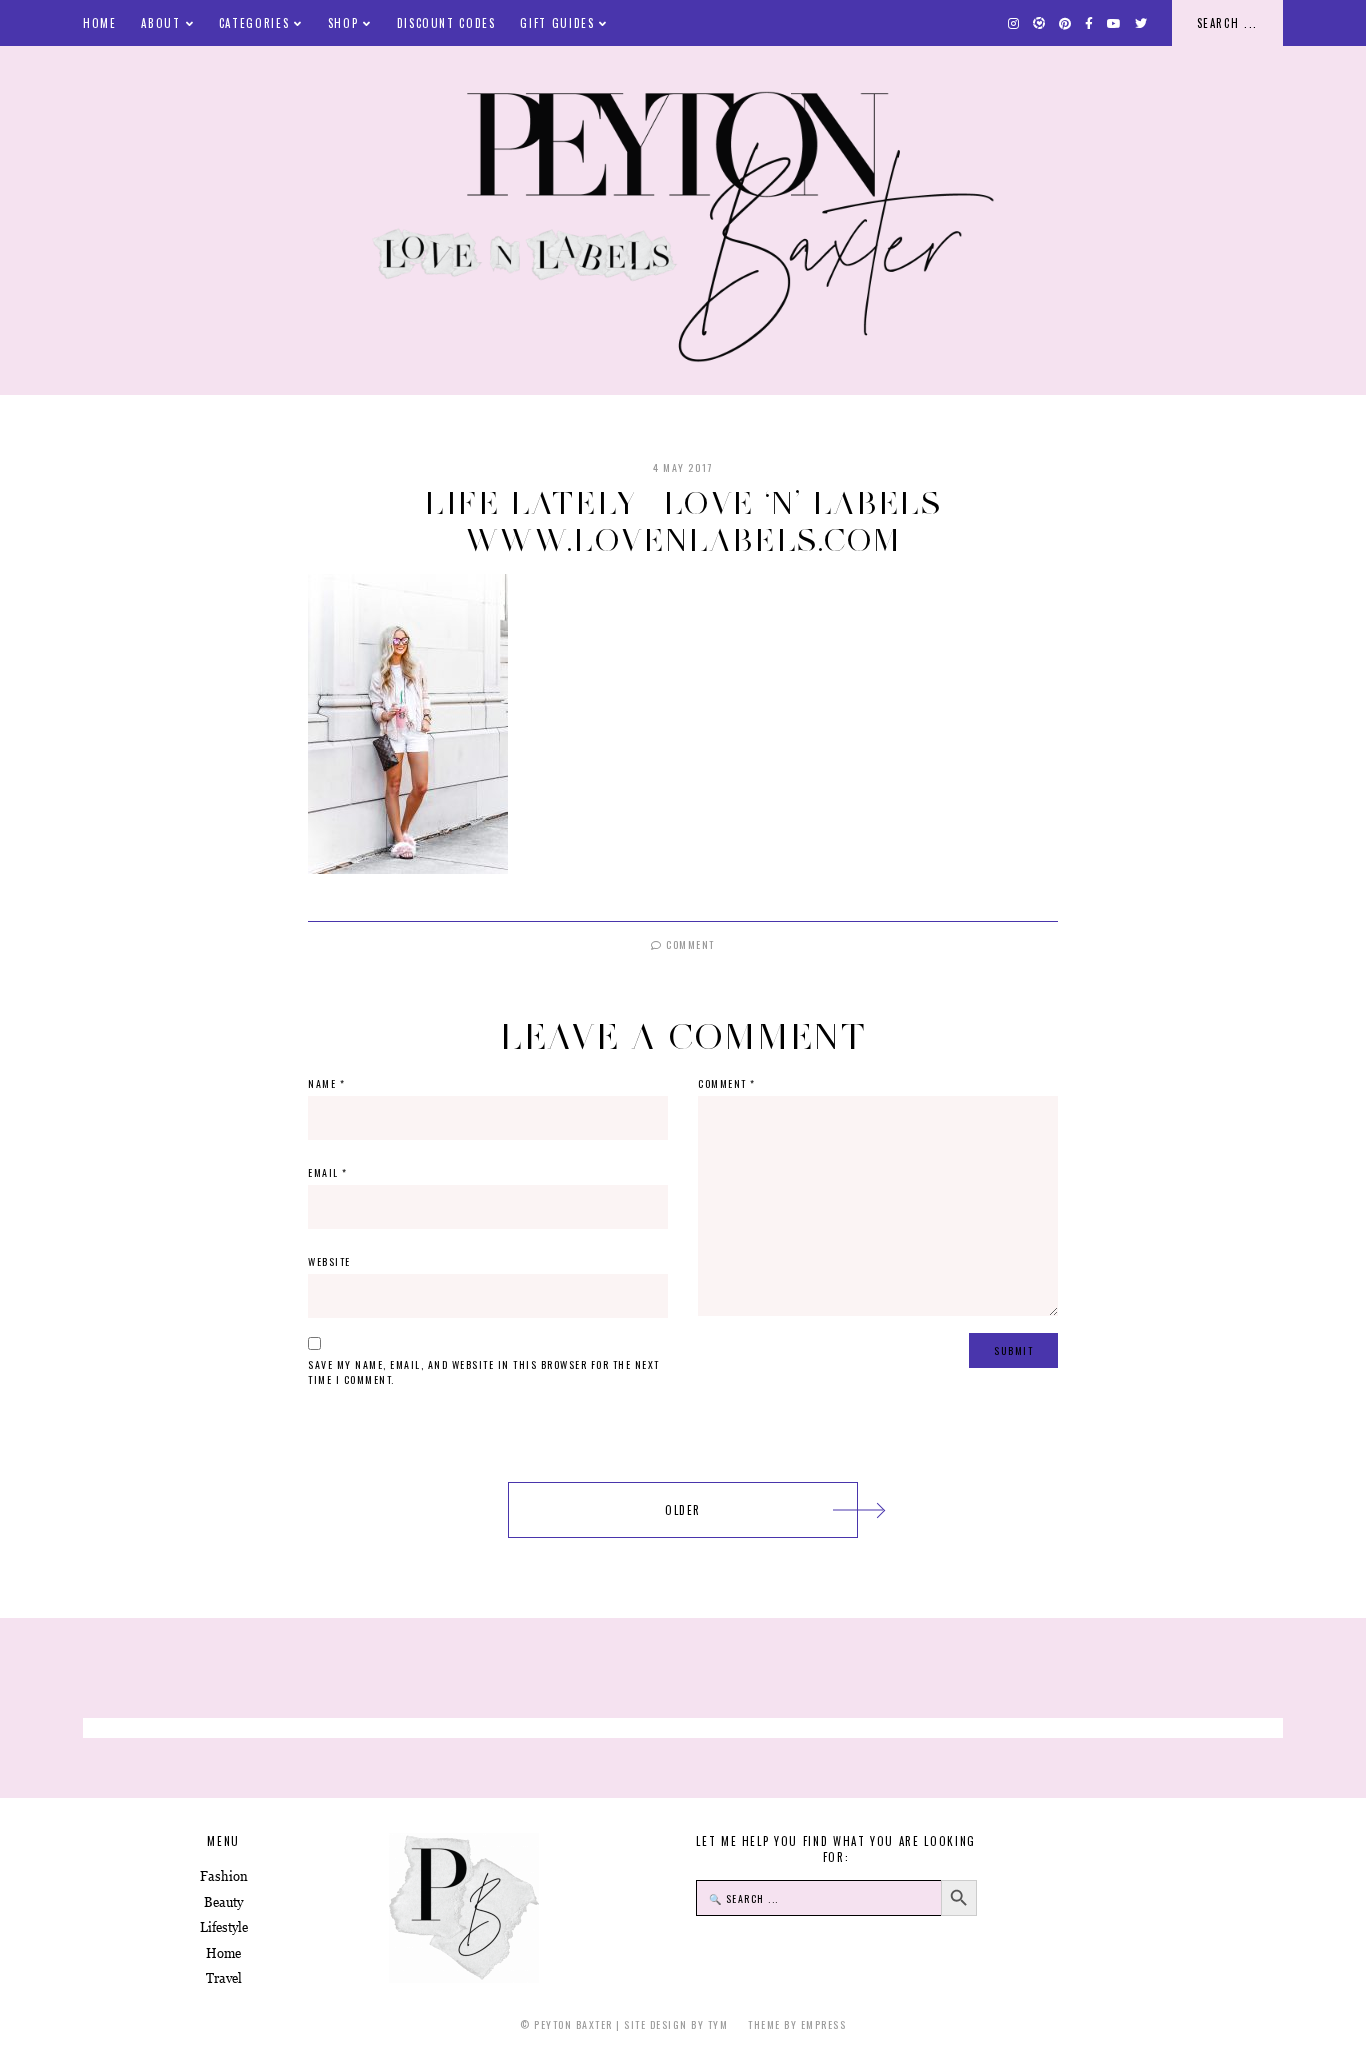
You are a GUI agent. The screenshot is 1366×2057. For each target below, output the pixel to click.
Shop (343, 23)
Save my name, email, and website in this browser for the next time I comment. (484, 1372)
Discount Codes (446, 23)
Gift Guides (557, 23)
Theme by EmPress (797, 2024)
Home (100, 23)
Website (329, 1261)
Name (326, 1083)
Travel (224, 1978)
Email (328, 1172)
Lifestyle (224, 1927)
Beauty (223, 1902)
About (160, 23)
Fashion (224, 1876)
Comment (689, 944)
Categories (254, 23)
